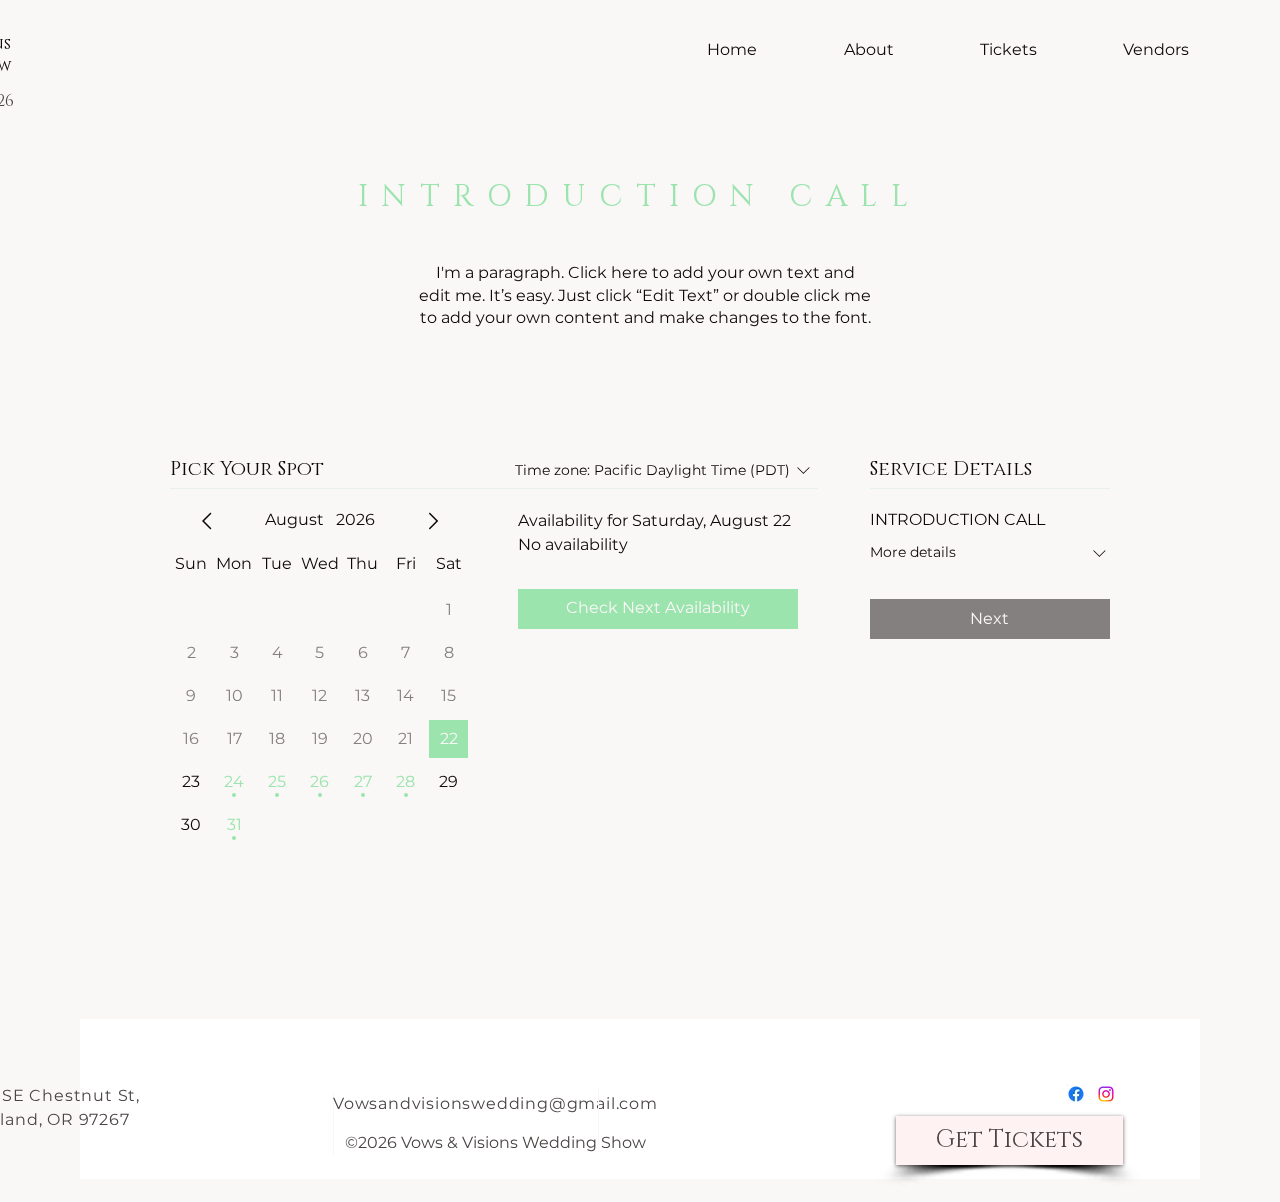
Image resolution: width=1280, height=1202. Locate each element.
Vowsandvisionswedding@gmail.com (495, 1103)
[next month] (433, 521)
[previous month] (207, 521)
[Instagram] (1106, 1094)
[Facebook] (1076, 1094)
